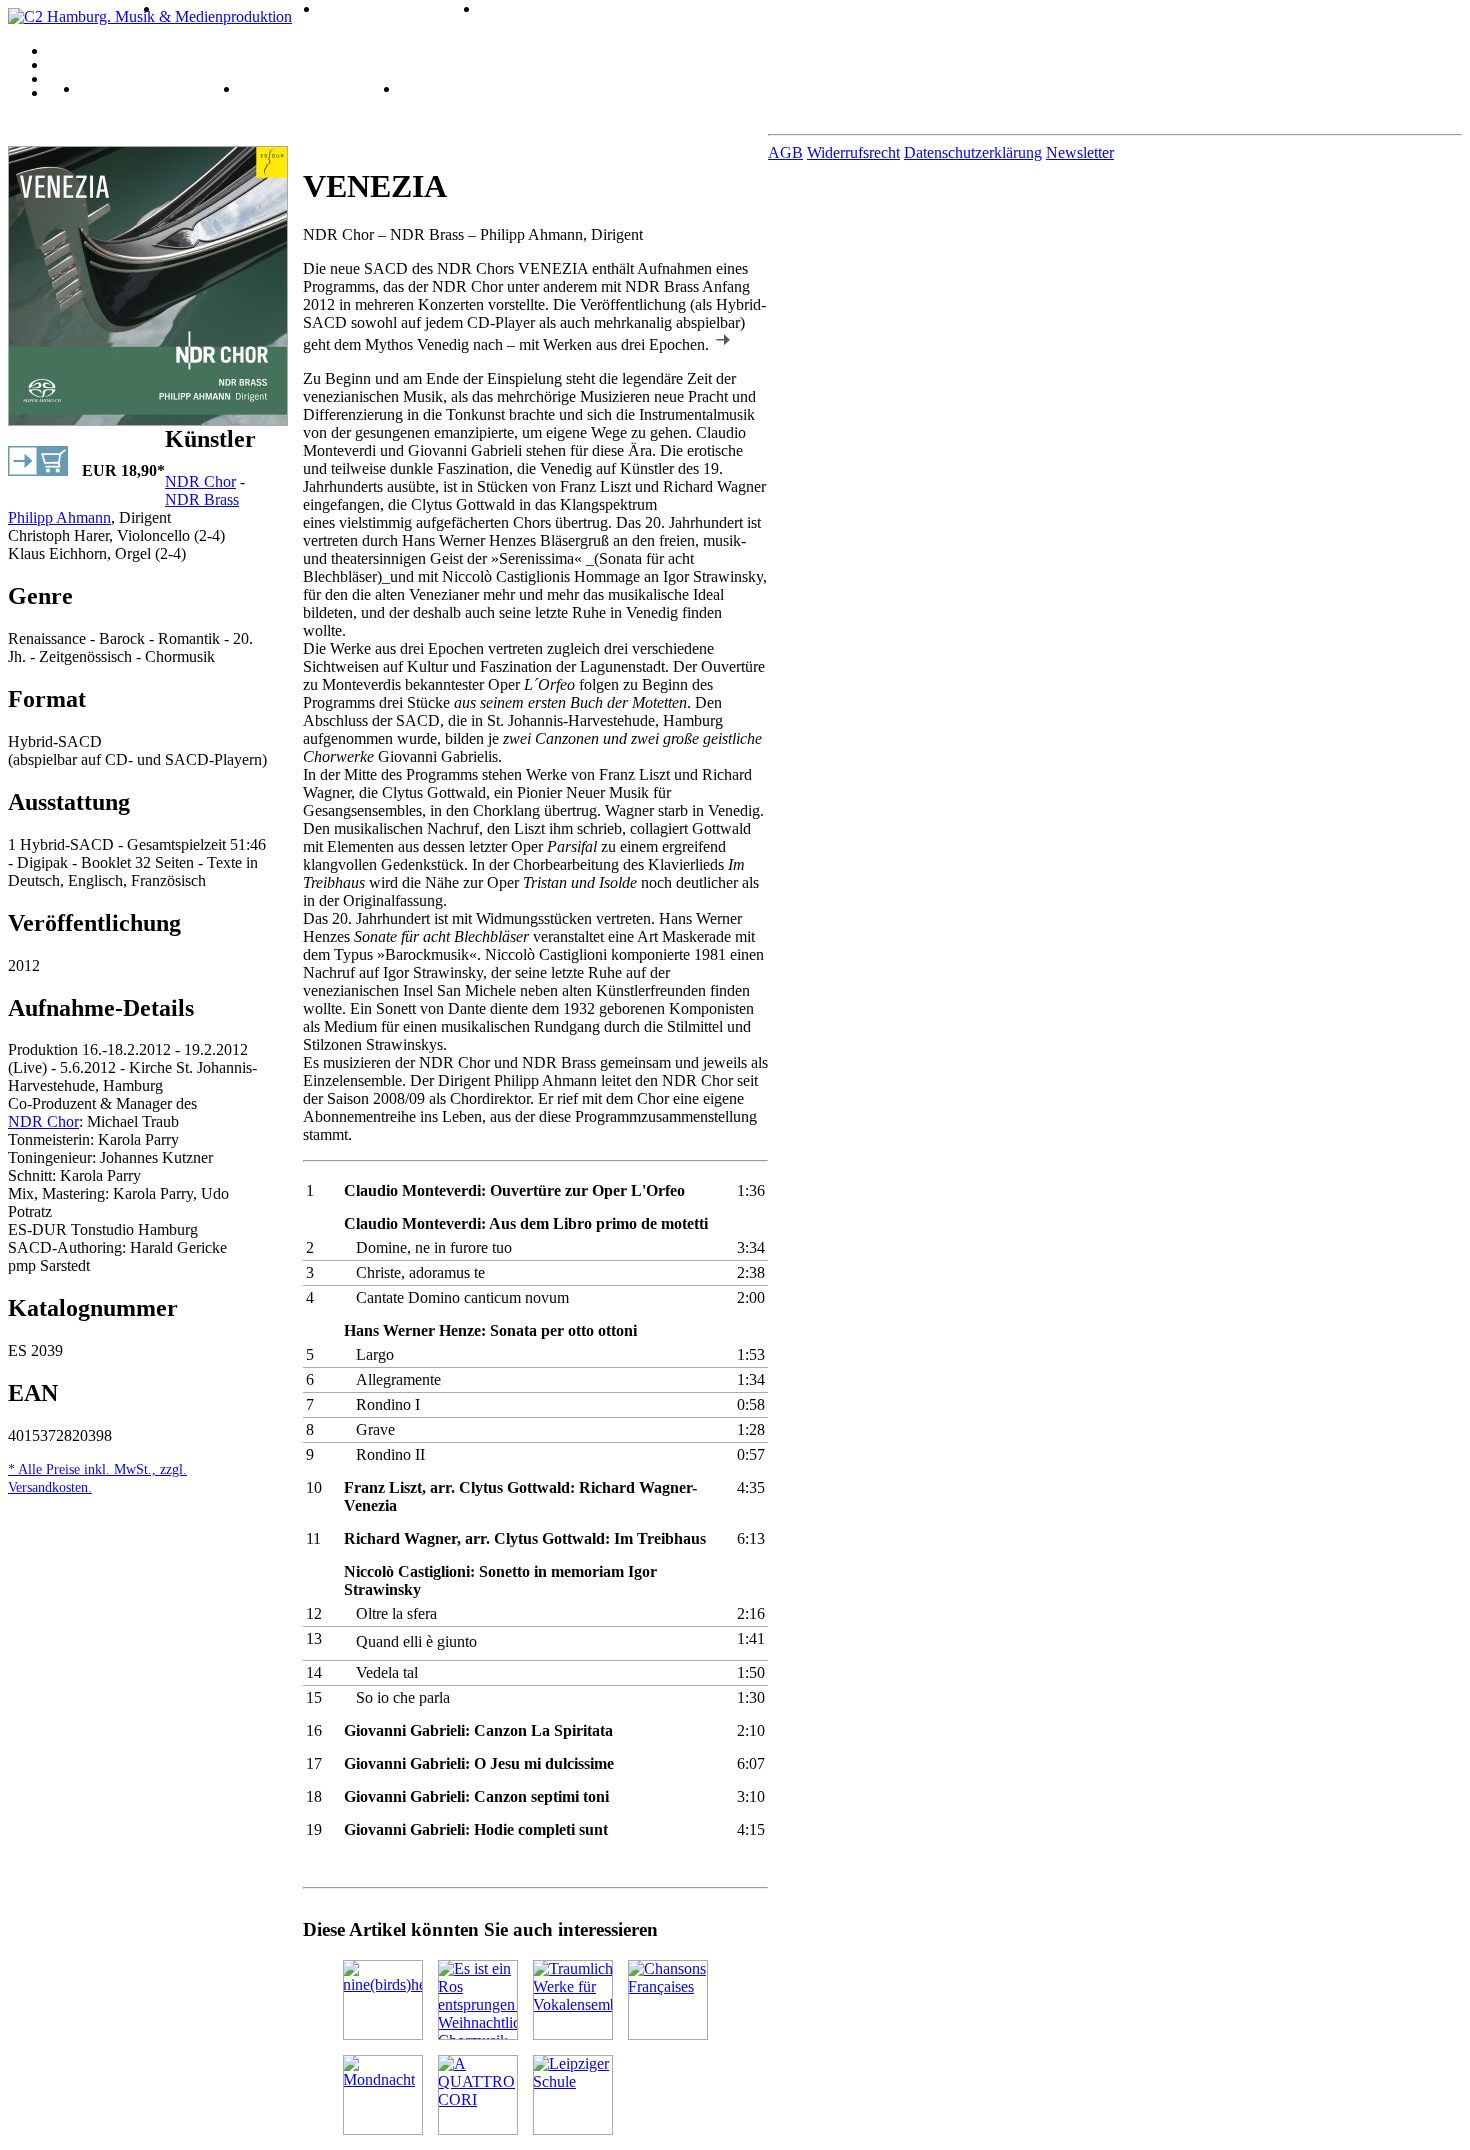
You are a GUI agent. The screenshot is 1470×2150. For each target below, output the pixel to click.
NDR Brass (202, 499)
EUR (123, 470)
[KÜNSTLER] (755, 63)
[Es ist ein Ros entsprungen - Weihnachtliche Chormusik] (478, 2000)
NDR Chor (200, 481)
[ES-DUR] (183, 7)
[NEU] (92, 87)
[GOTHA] (501, 7)
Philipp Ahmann (59, 517)
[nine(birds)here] (383, 2000)
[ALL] (11, 7)
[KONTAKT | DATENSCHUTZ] (755, 91)
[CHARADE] (431, 87)
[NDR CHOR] (352, 7)
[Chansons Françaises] (668, 2000)
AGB (785, 152)
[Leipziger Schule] (573, 2095)
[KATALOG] (755, 49)
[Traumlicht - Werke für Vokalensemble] (573, 2000)
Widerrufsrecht (853, 152)
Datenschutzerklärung (973, 152)
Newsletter (1080, 152)
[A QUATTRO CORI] (478, 2095)
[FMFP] (256, 87)
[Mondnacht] (383, 2095)
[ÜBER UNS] (755, 77)
